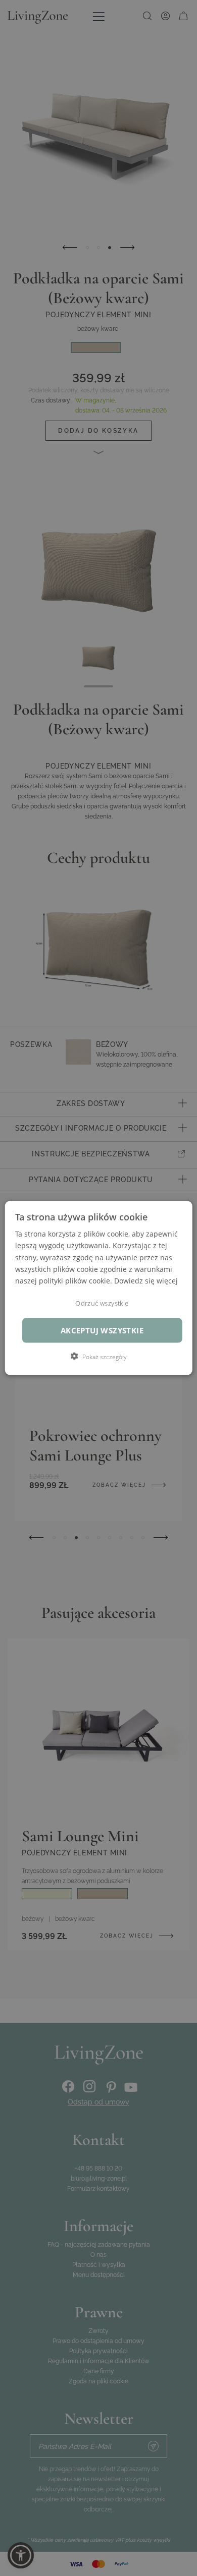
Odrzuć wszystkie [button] (102, 1303)
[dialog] (99, 1288)
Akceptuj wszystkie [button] (102, 1330)
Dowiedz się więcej (146, 1280)
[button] (99, 1356)
